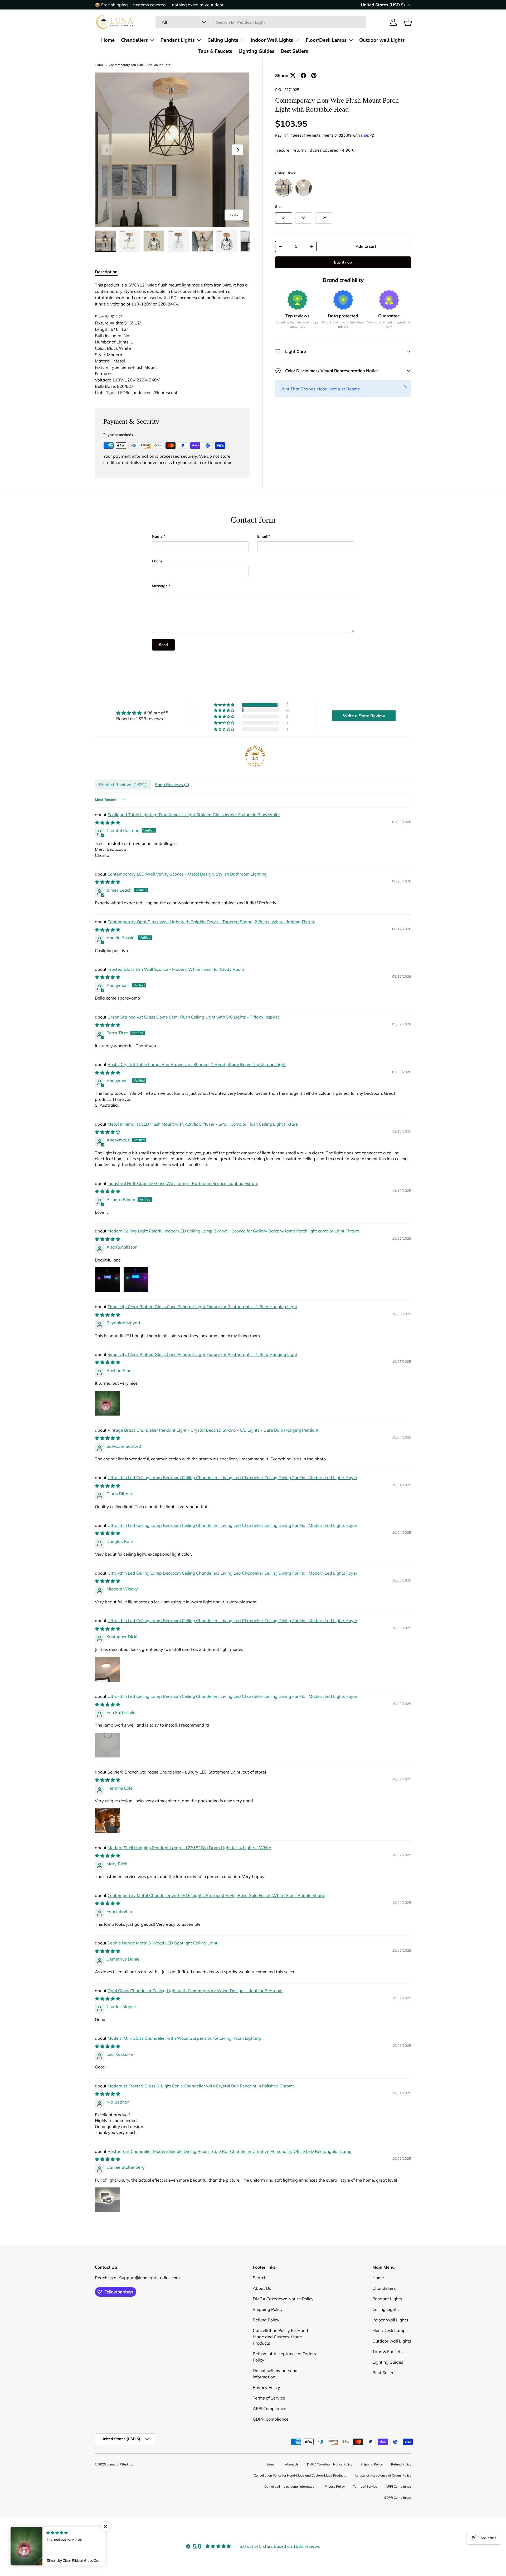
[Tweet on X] (293, 75)
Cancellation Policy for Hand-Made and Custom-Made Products (281, 2337)
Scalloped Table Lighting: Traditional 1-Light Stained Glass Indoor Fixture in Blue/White (194, 815)
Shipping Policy (268, 2309)
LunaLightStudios (119, 2464)
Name (157, 536)
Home (108, 40)
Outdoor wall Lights (382, 40)
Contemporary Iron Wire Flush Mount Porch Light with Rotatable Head (140, 65)
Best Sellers (294, 51)
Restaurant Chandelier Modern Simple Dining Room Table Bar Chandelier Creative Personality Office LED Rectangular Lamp (230, 2151)
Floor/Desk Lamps (326, 40)
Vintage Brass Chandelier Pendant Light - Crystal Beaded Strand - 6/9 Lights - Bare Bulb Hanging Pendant (213, 1430)
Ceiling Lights (223, 40)
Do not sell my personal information (290, 2486)
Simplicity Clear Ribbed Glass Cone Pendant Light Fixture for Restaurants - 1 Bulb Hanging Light (202, 1307)
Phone (157, 561)
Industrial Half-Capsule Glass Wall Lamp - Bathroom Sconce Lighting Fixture (183, 1183)
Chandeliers (134, 40)
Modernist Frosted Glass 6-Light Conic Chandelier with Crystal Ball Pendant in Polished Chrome (201, 2086)
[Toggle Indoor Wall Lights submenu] (297, 40)
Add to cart (366, 246)
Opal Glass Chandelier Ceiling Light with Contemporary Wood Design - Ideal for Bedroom (195, 1991)
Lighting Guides (256, 51)
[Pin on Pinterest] (314, 75)
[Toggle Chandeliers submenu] (152, 40)
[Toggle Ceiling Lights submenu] (242, 40)
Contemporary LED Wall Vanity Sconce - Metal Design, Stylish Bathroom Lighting (187, 874)
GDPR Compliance (271, 2419)
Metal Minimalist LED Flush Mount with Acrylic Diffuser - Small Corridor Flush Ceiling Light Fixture (203, 1124)
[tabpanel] (172, 339)
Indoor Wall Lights (272, 40)
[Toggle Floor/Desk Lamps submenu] (351, 40)
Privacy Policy (266, 2387)
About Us (262, 2288)
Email (262, 536)
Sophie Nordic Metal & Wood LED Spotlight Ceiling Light (162, 1943)
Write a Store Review (364, 716)
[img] (142, 713)
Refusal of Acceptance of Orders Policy (383, 2475)
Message (160, 586)
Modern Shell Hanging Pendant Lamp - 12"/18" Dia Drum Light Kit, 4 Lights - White (189, 1848)
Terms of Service (269, 2398)
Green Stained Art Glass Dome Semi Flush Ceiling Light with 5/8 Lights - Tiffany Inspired (194, 1017)
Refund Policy (266, 2320)
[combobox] (261, 22)
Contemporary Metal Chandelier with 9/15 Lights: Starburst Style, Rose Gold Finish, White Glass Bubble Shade (216, 1895)
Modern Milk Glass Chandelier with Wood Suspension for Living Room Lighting (184, 2038)
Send (163, 645)
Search (260, 2278)
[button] (408, 22)
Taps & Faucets (215, 51)
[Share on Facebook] (303, 75)
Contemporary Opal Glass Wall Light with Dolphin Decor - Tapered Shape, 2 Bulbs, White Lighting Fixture (211, 922)
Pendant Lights (178, 40)
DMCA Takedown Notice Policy (283, 2299)
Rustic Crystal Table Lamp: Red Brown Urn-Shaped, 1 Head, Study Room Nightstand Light (197, 1064)
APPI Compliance (269, 2408)
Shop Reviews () (172, 785)
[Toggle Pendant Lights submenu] (199, 40)
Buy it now (343, 262)
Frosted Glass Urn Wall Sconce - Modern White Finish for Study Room (176, 969)
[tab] (106, 272)
